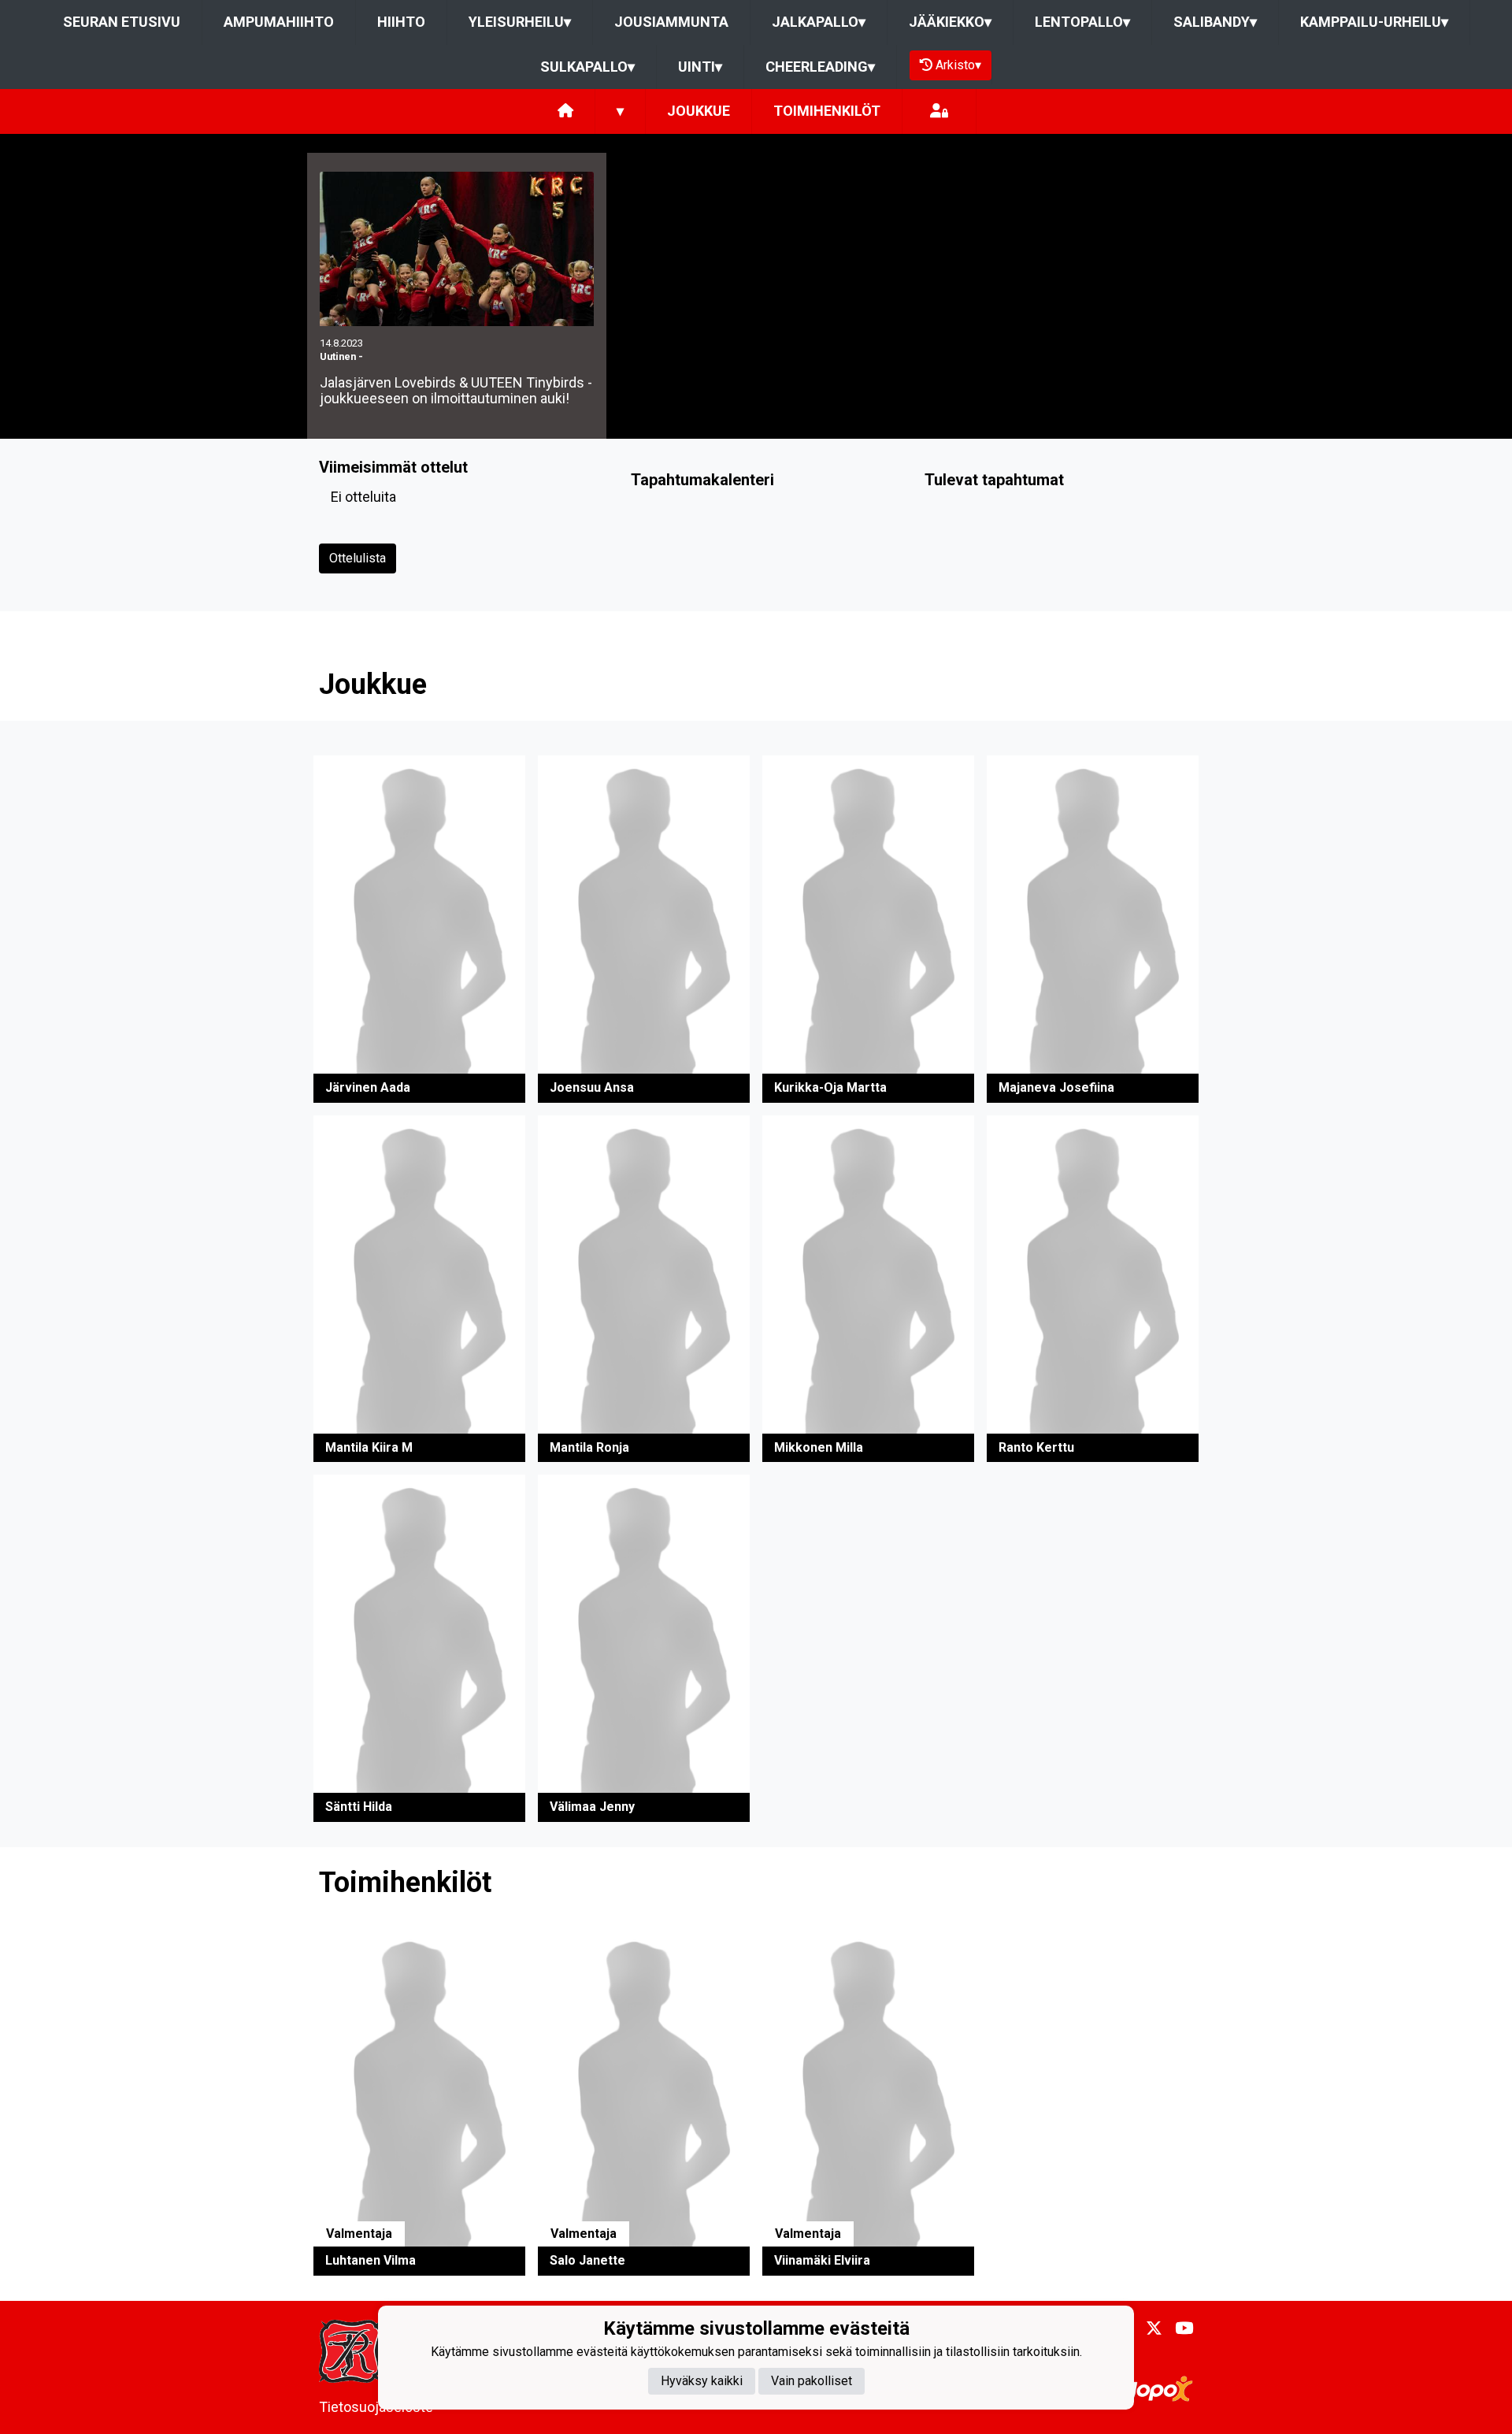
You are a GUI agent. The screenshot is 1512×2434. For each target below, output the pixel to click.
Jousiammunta (671, 22)
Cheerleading (820, 67)
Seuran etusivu (122, 22)
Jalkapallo (819, 22)
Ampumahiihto (279, 22)
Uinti (700, 67)
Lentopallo (1082, 22)
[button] (419, 929)
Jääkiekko (950, 22)
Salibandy (1215, 22)
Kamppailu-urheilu (1374, 22)
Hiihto (401, 22)
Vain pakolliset (812, 2381)
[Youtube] (1178, 2328)
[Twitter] (1148, 2328)
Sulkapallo (587, 67)
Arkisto (958, 65)
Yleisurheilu (520, 22)
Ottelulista (358, 558)
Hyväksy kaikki (702, 2381)
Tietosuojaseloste (376, 2407)
